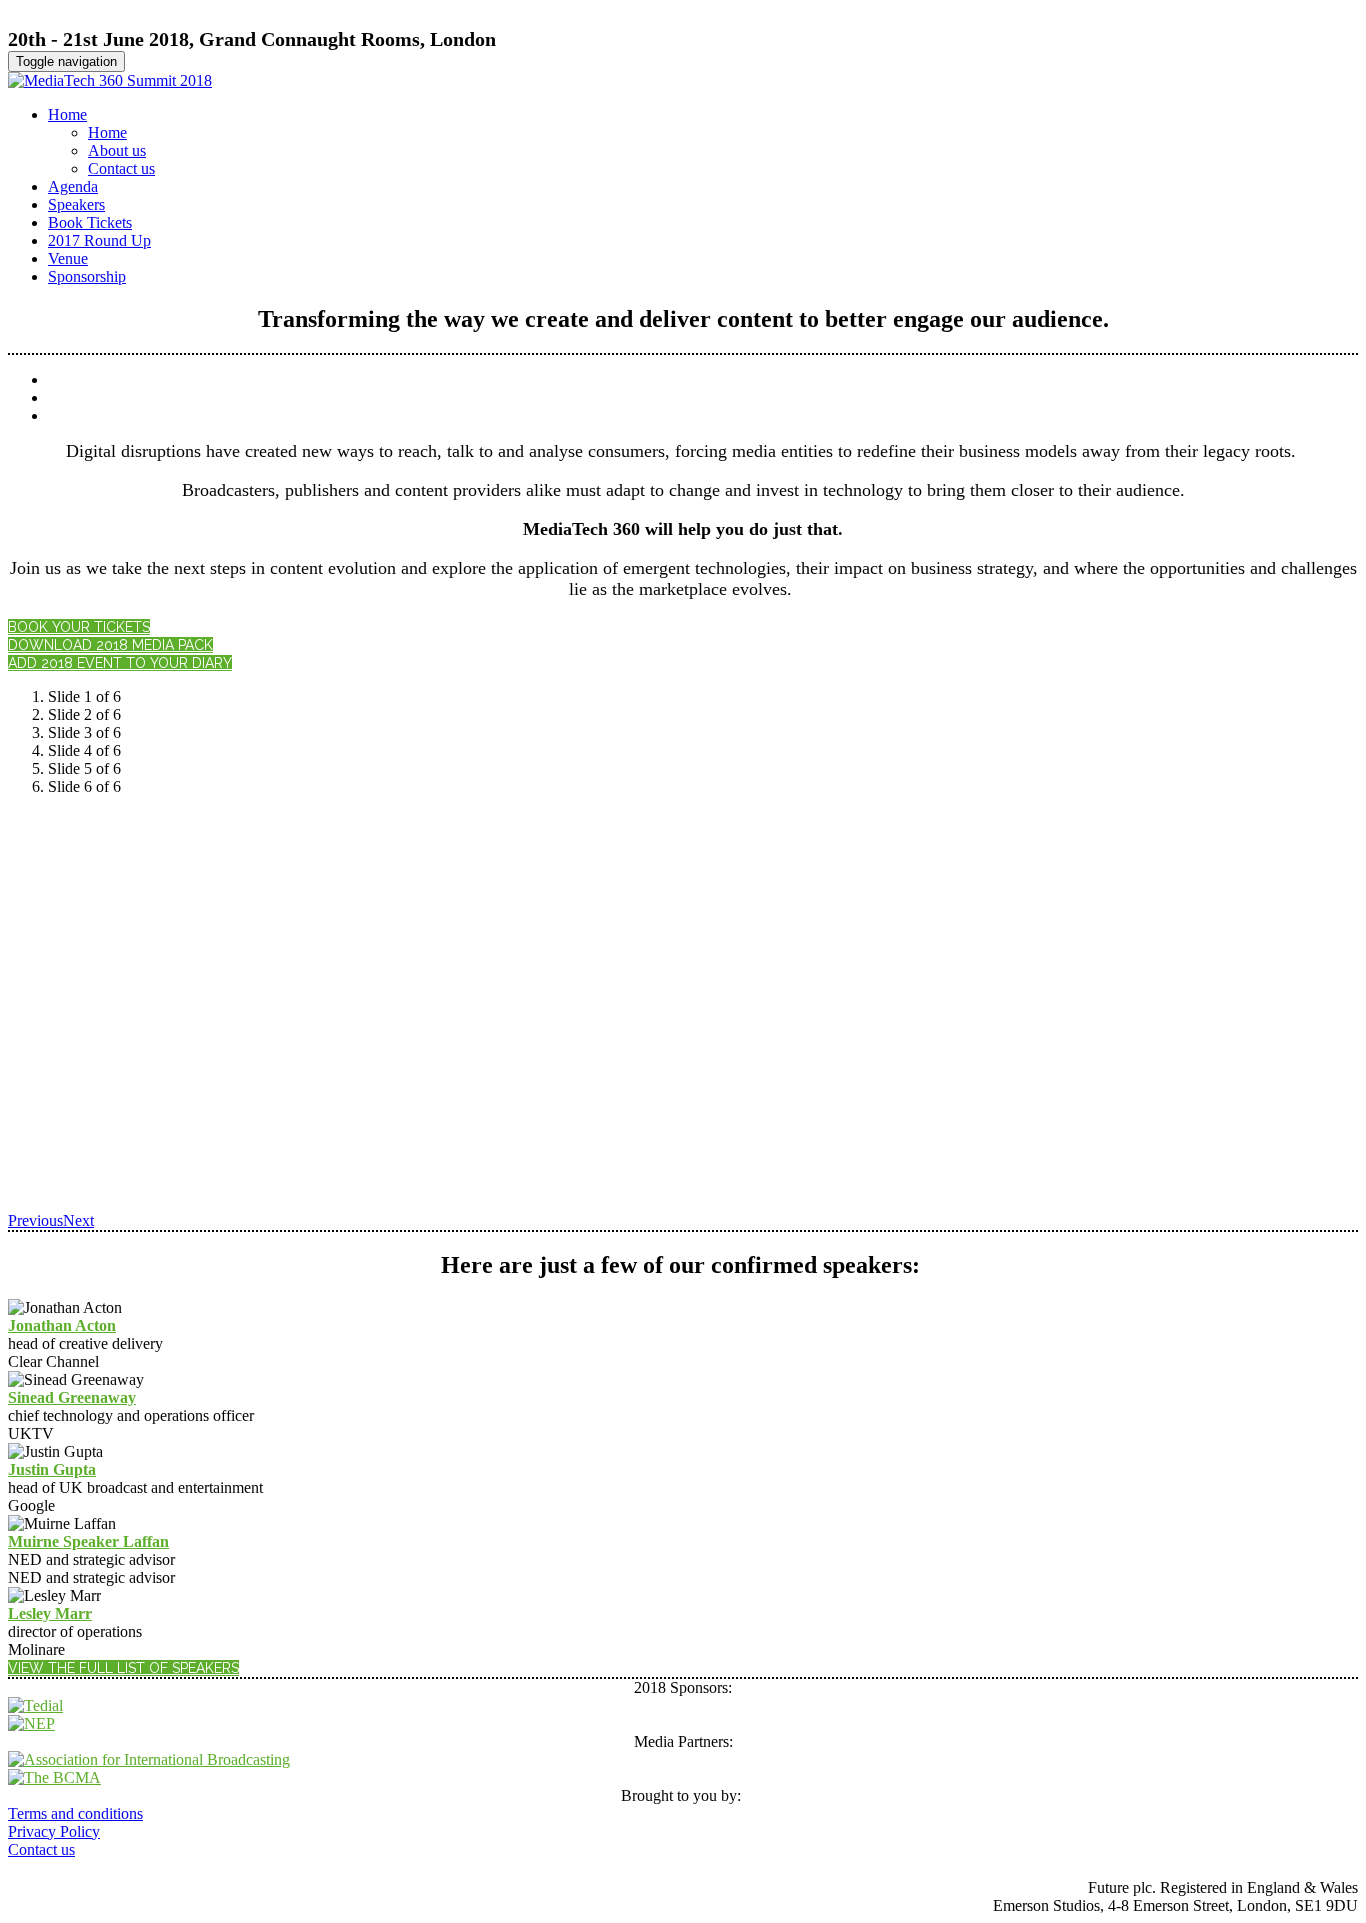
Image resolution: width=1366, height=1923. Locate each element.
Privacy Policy (54, 1831)
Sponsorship (87, 276)
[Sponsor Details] (35, 1705)
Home (67, 114)
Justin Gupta (52, 1469)
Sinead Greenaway (72, 1397)
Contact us (121, 168)
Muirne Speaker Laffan (88, 1541)
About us (117, 150)
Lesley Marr (50, 1613)
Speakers (76, 204)
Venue (68, 258)
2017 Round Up (99, 240)
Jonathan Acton (62, 1325)
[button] (79, 627)
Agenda (73, 186)
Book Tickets (90, 222)
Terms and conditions (75, 1813)
